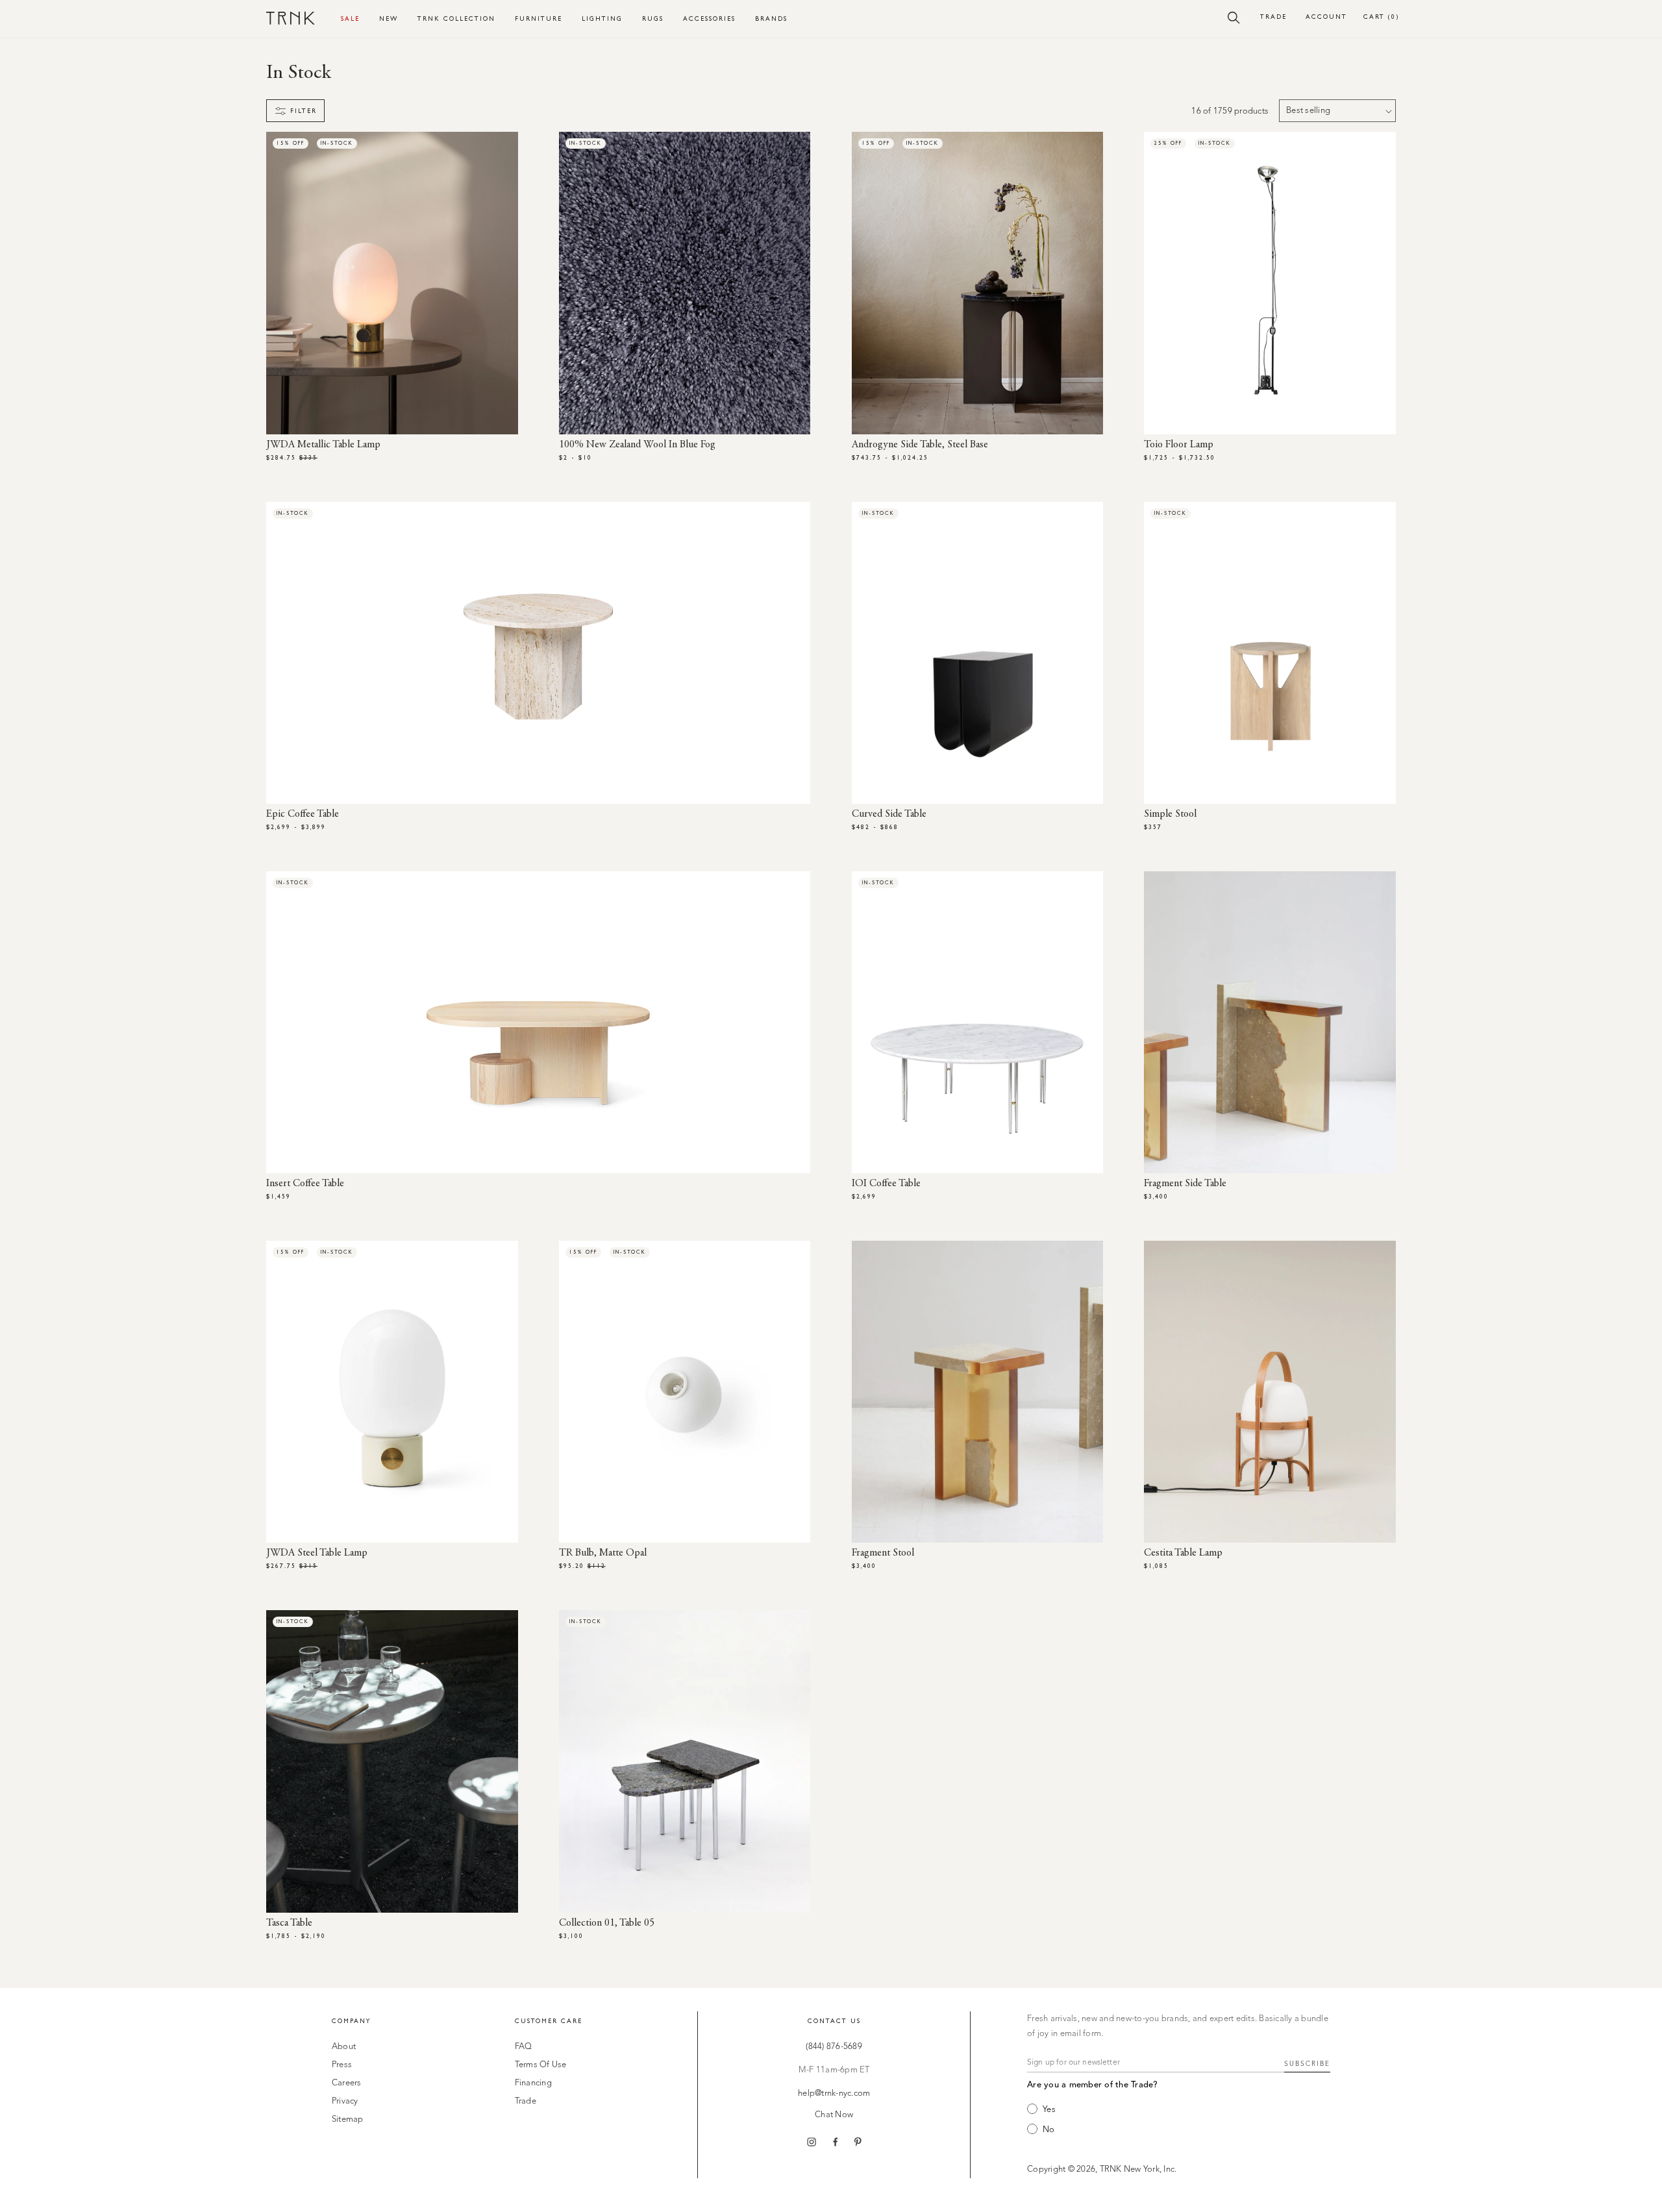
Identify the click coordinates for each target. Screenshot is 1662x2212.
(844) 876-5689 (834, 2047)
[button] (1234, 17)
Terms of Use (541, 2065)
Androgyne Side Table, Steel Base (920, 445)
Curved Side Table (889, 814)
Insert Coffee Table (305, 1184)
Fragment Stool (883, 1553)
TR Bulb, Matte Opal (603, 1553)
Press (342, 2065)
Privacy (345, 2101)
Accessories (709, 19)
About (344, 2047)
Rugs (653, 19)
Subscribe (1307, 2064)
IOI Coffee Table (886, 1184)
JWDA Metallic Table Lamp (323, 445)
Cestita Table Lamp (1183, 1553)
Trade (1273, 17)
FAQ (524, 2047)
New (389, 19)
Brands (771, 19)
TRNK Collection (456, 19)
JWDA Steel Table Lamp (317, 1553)
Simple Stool (1170, 814)
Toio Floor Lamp (1179, 445)
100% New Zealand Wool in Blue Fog (637, 445)
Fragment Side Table (1185, 1184)
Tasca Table (289, 1923)
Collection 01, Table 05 (607, 1923)
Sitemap (348, 2119)
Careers (347, 2083)
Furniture (539, 19)
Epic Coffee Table (303, 814)
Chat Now (834, 2115)
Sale (350, 19)
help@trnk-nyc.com (834, 2094)
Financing (533, 2083)
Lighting (602, 19)
